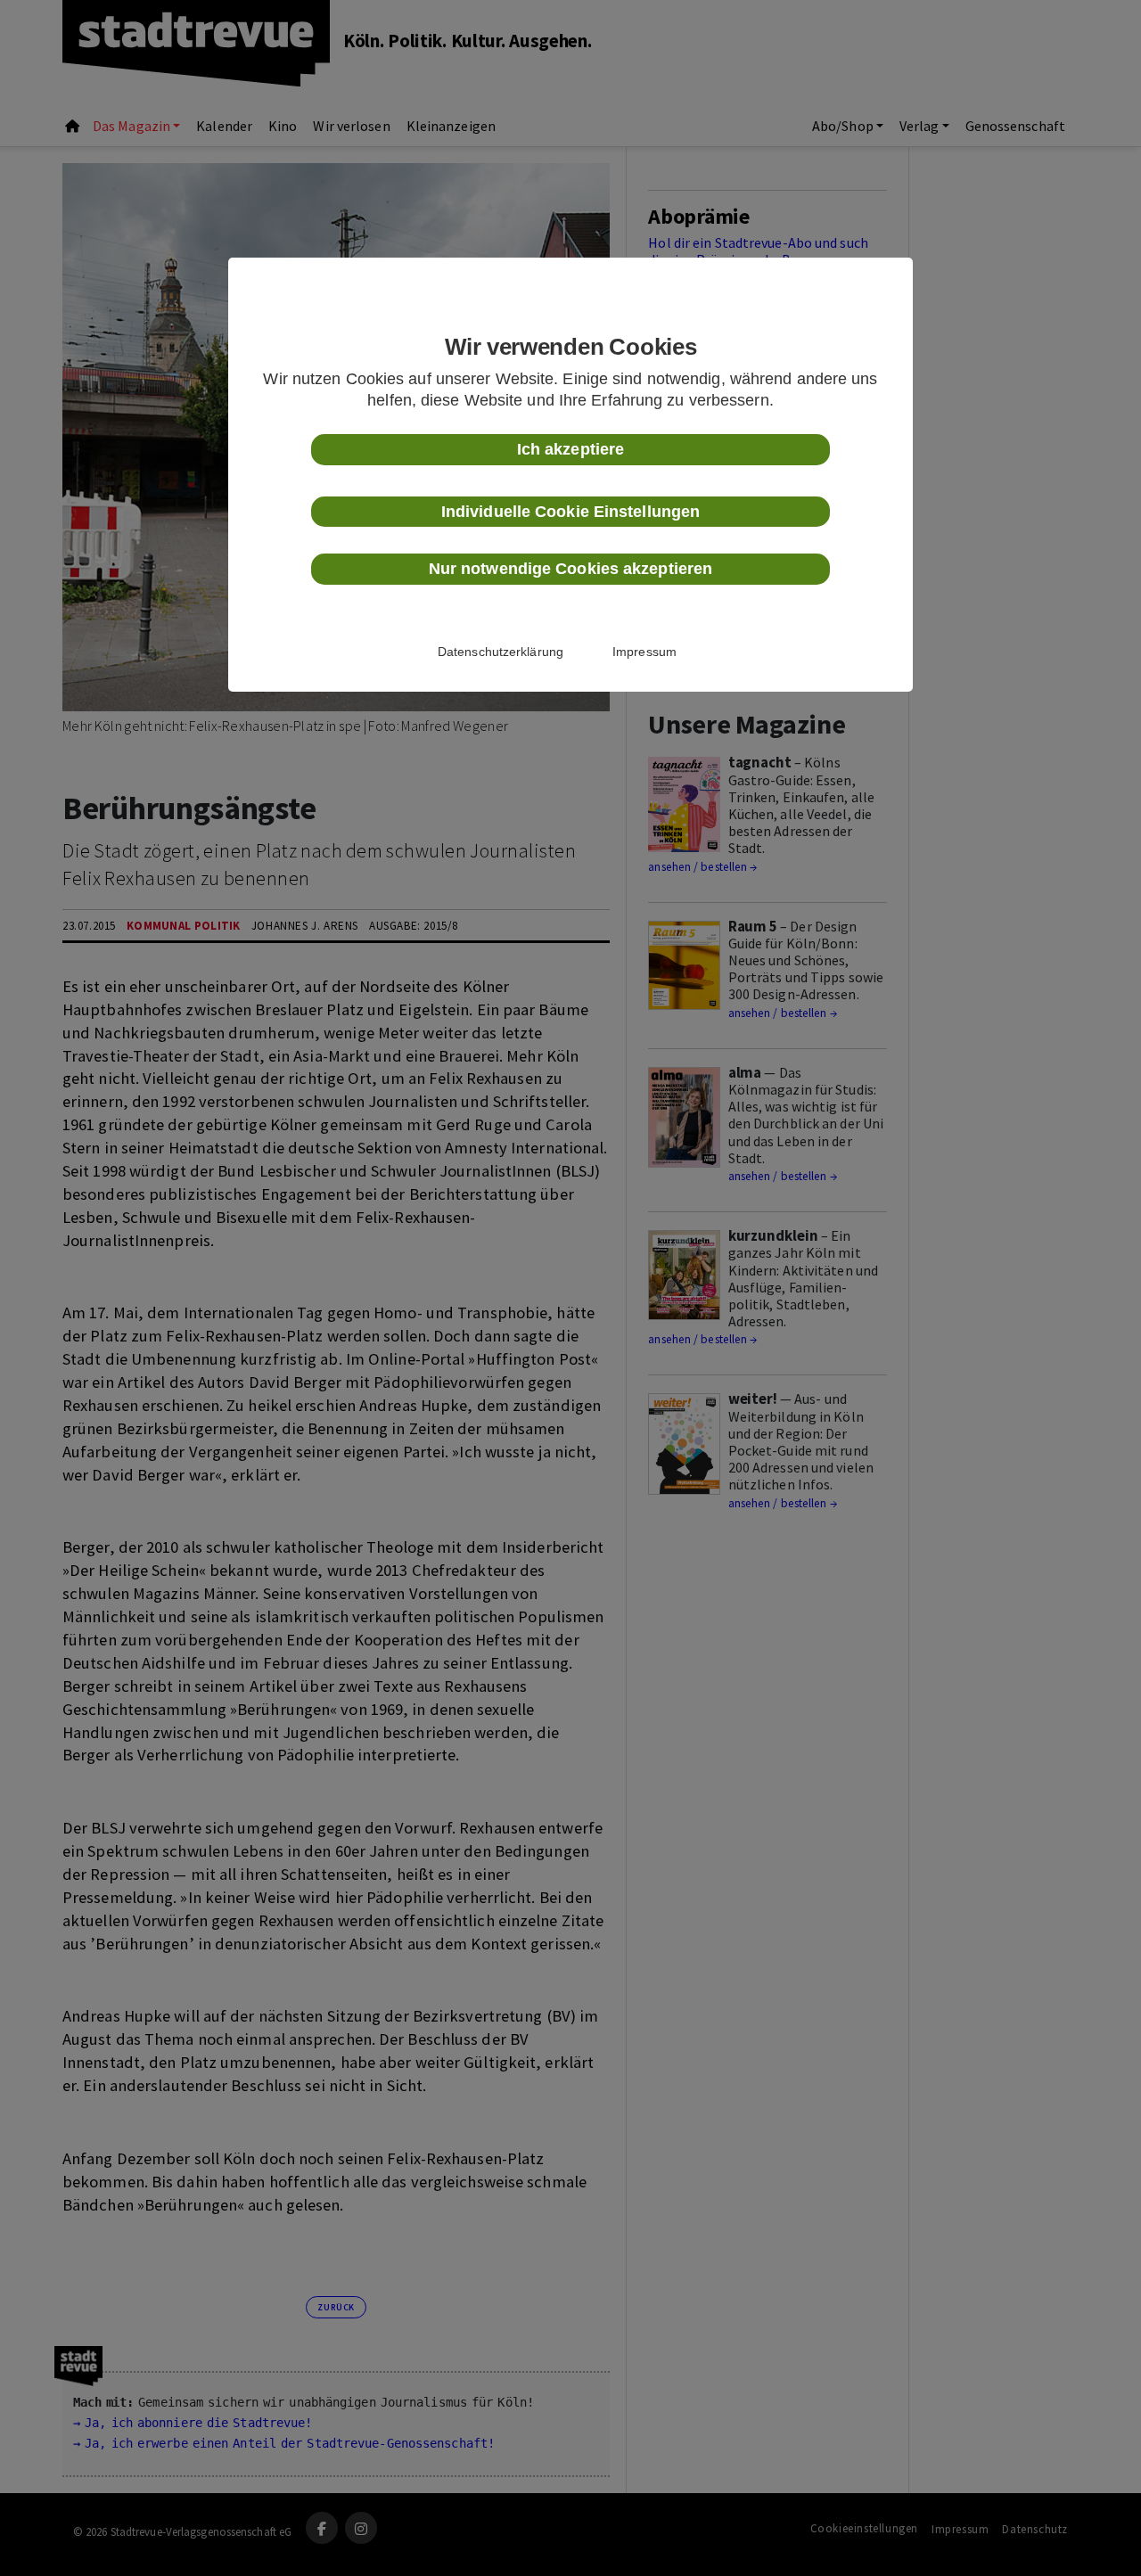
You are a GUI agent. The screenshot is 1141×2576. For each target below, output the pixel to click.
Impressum (644, 652)
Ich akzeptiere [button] (570, 449)
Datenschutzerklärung (501, 652)
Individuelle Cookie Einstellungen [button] (570, 512)
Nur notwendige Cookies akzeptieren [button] (570, 569)
